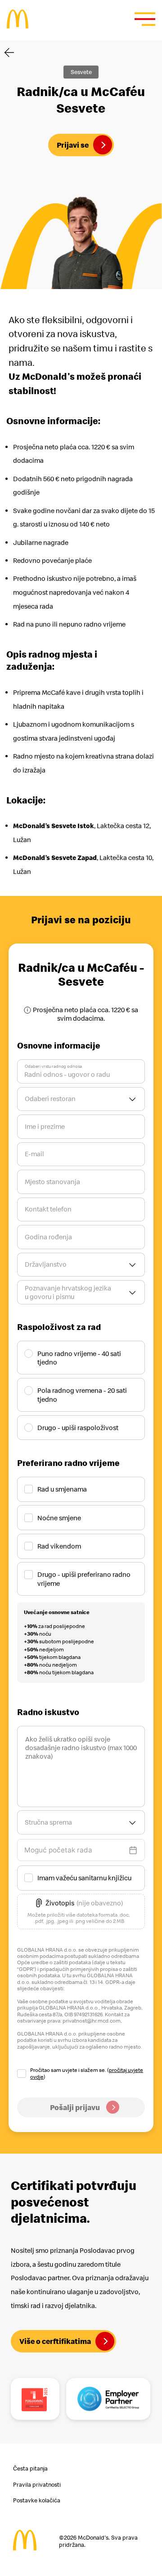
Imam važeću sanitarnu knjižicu (84, 1878)
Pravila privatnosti (37, 2485)
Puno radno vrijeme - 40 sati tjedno (79, 1358)
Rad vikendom (59, 1546)
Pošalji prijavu (75, 2107)
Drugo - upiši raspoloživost (78, 1428)
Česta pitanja (30, 2468)
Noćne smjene (59, 1518)
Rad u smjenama (62, 1489)
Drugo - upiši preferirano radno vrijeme (84, 1579)
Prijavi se (73, 145)
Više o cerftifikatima (55, 2341)
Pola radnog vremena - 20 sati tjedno (82, 1395)
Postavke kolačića (37, 2500)
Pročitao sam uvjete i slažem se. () (87, 2073)
